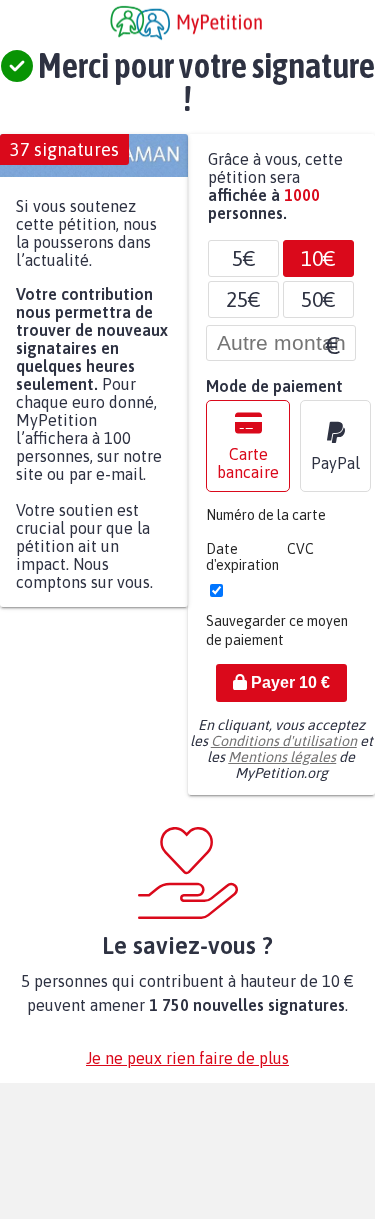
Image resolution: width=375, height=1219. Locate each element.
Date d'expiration (242, 567)
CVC (300, 559)
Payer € (288, 692)
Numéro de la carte (266, 525)
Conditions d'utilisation (284, 751)
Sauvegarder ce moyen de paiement (277, 640)
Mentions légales (282, 767)
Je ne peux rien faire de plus (187, 1068)
